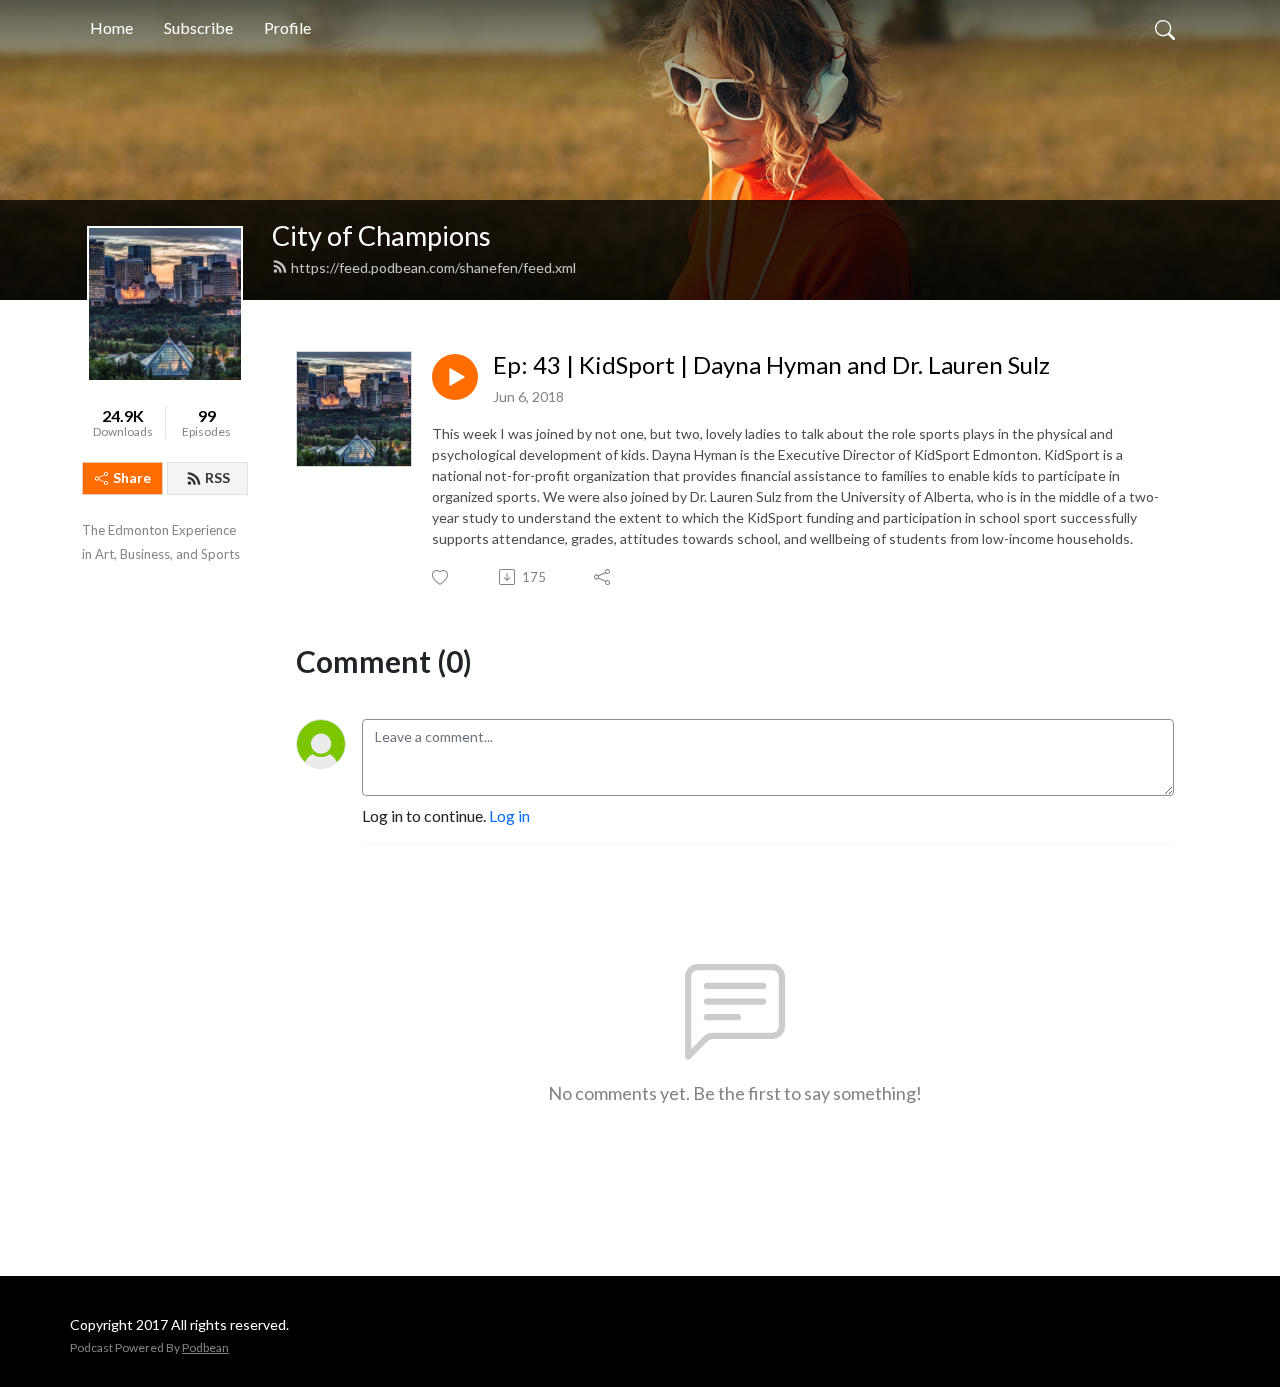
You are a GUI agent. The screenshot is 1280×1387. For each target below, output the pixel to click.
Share (132, 477)
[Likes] (441, 577)
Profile (287, 27)
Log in (509, 815)
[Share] (603, 577)
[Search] (1165, 28)
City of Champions (381, 235)
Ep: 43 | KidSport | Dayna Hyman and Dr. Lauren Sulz (771, 365)
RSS (217, 477)
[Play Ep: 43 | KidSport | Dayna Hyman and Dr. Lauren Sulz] (455, 377)
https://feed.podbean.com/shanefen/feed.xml (433, 267)
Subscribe (198, 27)
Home (111, 27)
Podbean (205, 1347)
